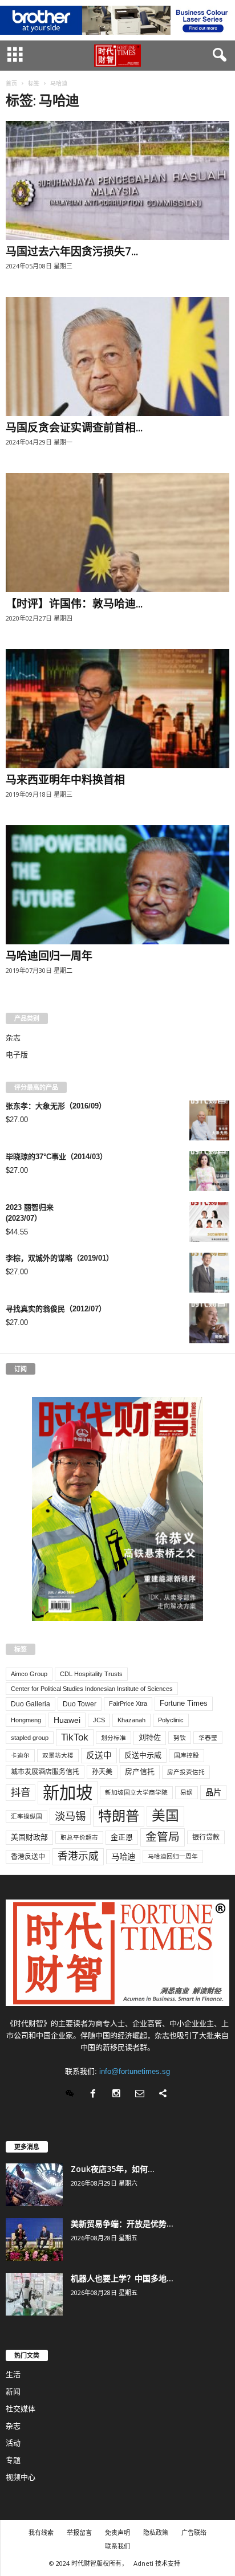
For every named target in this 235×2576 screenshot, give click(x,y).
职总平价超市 (79, 1837)
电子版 (17, 1055)
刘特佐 (150, 1737)
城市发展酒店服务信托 (45, 1772)
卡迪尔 (20, 1755)
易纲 (187, 1792)
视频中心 (21, 2477)
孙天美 (102, 1772)
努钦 (180, 1738)
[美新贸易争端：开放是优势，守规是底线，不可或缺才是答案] (34, 2239)
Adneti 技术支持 (157, 2563)
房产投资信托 (186, 1772)
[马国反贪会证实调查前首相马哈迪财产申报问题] (117, 356)
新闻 (13, 2392)
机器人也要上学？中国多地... (122, 2278)
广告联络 (194, 2532)
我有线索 (41, 2532)
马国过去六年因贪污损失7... (72, 251)
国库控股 (187, 1755)
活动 (13, 2443)
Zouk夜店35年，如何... (113, 2169)
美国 (165, 1816)
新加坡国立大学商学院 (136, 1792)
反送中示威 (143, 1755)
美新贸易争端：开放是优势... (122, 2224)
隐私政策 (156, 2532)
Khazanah (131, 1720)
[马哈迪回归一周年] (117, 885)
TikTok (75, 1737)
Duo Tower (80, 1704)
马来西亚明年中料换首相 (65, 780)
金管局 (163, 1837)
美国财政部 (29, 1837)
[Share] (165, 2095)
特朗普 (119, 1816)
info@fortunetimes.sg (135, 2071)
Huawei (67, 1720)
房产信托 (140, 1772)
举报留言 (79, 2532)
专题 (13, 2460)
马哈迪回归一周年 (49, 956)
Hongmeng (26, 1720)
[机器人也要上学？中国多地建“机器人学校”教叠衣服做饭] (34, 2294)
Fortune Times (184, 1703)
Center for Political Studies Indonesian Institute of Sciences (92, 1689)
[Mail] (142, 2095)
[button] (217, 55)
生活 (13, 2375)
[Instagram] (119, 2095)
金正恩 (122, 1837)
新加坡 (68, 1793)
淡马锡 (70, 1816)
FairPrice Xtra (128, 1703)
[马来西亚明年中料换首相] (117, 709)
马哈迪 (123, 1857)
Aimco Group (29, 1674)
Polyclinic (171, 1720)
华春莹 (208, 1738)
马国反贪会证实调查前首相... (74, 427)
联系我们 (117, 2546)
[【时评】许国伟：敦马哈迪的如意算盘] (117, 533)
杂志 (13, 1038)
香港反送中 (28, 1857)
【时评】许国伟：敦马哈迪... (74, 604)
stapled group (30, 1738)
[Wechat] (72, 2095)
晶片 (213, 1792)
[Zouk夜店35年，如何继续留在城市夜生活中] (34, 2185)
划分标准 (114, 1738)
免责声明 (117, 2532)
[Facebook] (96, 2095)
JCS (99, 1720)
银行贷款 (206, 1837)
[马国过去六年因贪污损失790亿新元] (117, 180)
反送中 (99, 1755)
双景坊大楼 (58, 1755)
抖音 (21, 1792)
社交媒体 (21, 2409)
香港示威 (78, 1856)
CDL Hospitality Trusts (91, 1674)
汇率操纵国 (27, 1816)
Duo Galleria (31, 1704)
